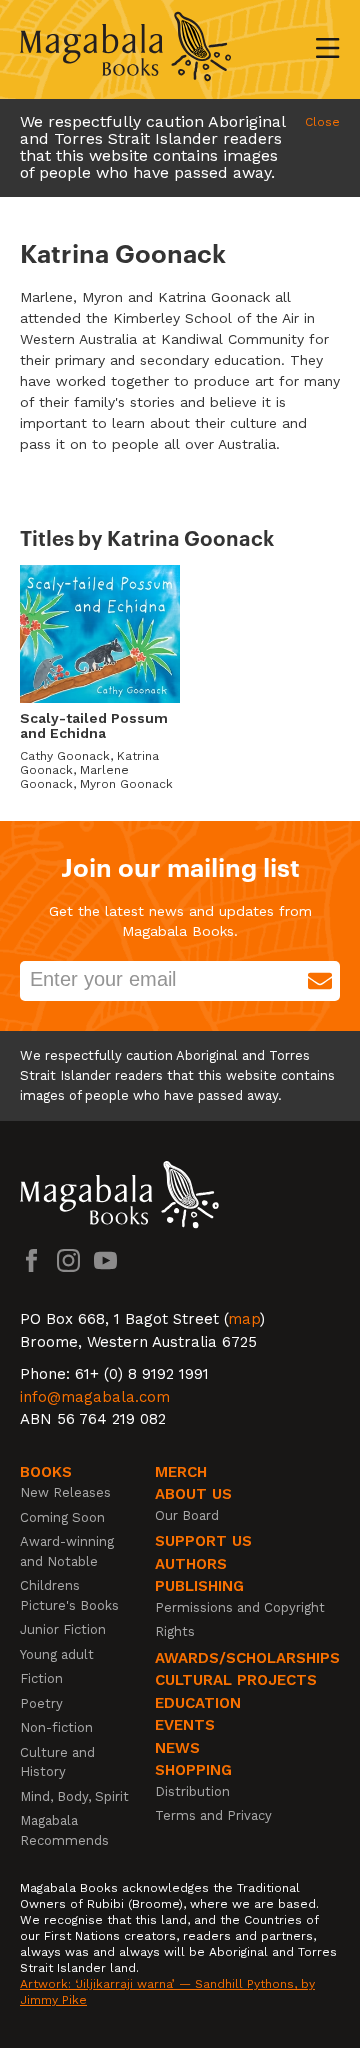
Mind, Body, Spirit (74, 1796)
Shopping (193, 1770)
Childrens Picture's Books (69, 1595)
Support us (203, 1541)
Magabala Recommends (64, 1830)
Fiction (41, 1678)
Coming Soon (62, 1517)
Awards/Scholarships (247, 1658)
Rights (175, 1631)
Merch (181, 1472)
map (244, 1319)
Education (198, 1703)
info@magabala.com (95, 1397)
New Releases (65, 1492)
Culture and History (57, 1762)
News (177, 1748)
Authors (191, 1564)
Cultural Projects (236, 1680)
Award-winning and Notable (67, 1551)
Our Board (187, 1515)
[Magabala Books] (125, 49)
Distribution (192, 1791)
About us (193, 1494)
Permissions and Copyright (240, 1607)
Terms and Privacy (213, 1815)
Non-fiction (56, 1727)
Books (46, 1472)
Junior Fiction (63, 1629)
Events (185, 1725)
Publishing (199, 1586)
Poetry (41, 1703)
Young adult (57, 1654)
